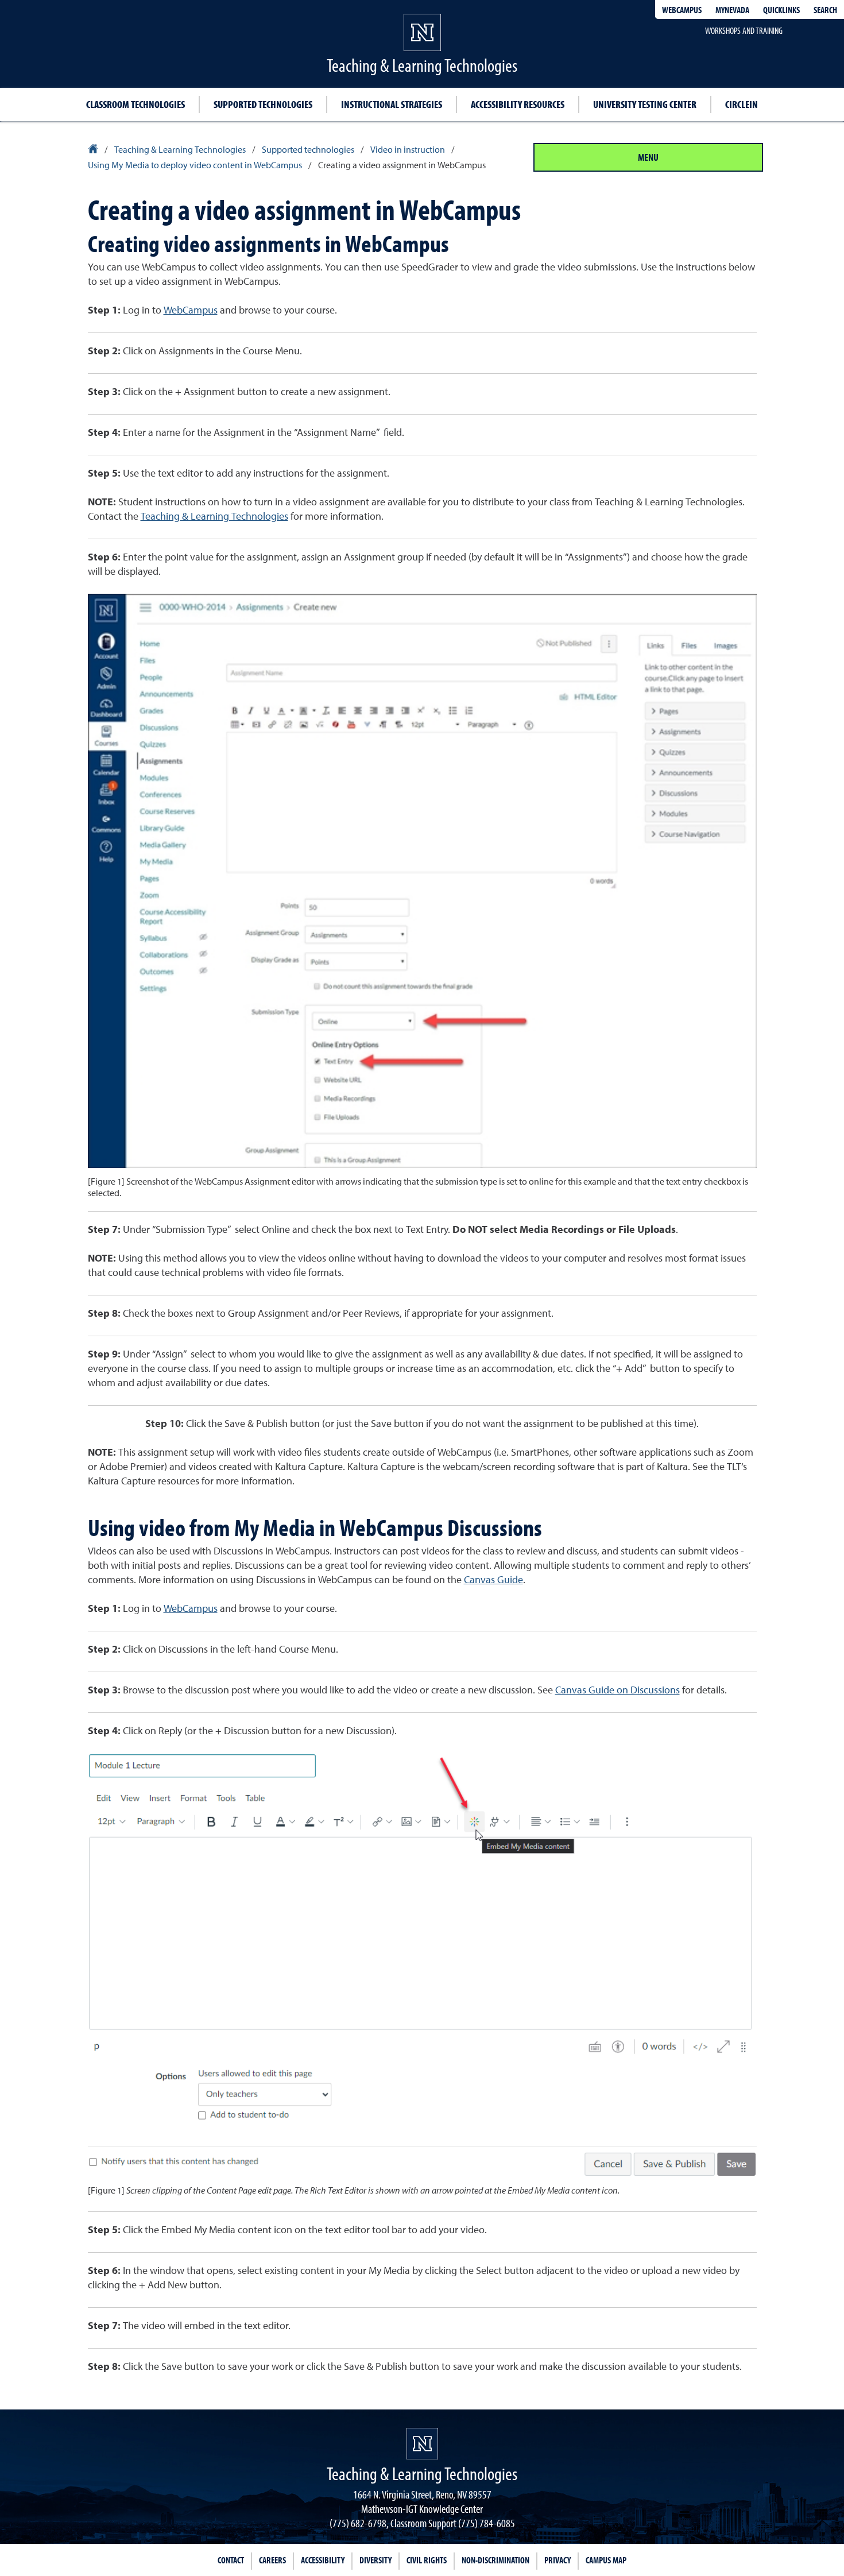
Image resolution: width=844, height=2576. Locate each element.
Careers (272, 2560)
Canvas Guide (493, 1580)
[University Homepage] (94, 150)
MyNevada (732, 10)
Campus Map (606, 2560)
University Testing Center (645, 104)
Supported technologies (263, 104)
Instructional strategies (392, 104)
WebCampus (682, 10)
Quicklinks (781, 10)
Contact (231, 2560)
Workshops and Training (744, 30)
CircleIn (742, 104)
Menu (648, 157)
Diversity (375, 2560)
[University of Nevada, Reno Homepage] (422, 2444)
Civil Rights (427, 2560)
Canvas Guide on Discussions (617, 1691)
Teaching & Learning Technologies (214, 517)
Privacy (557, 2560)
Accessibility (323, 2560)
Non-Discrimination (495, 2560)
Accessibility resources (518, 104)
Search (825, 10)
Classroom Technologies (135, 104)
